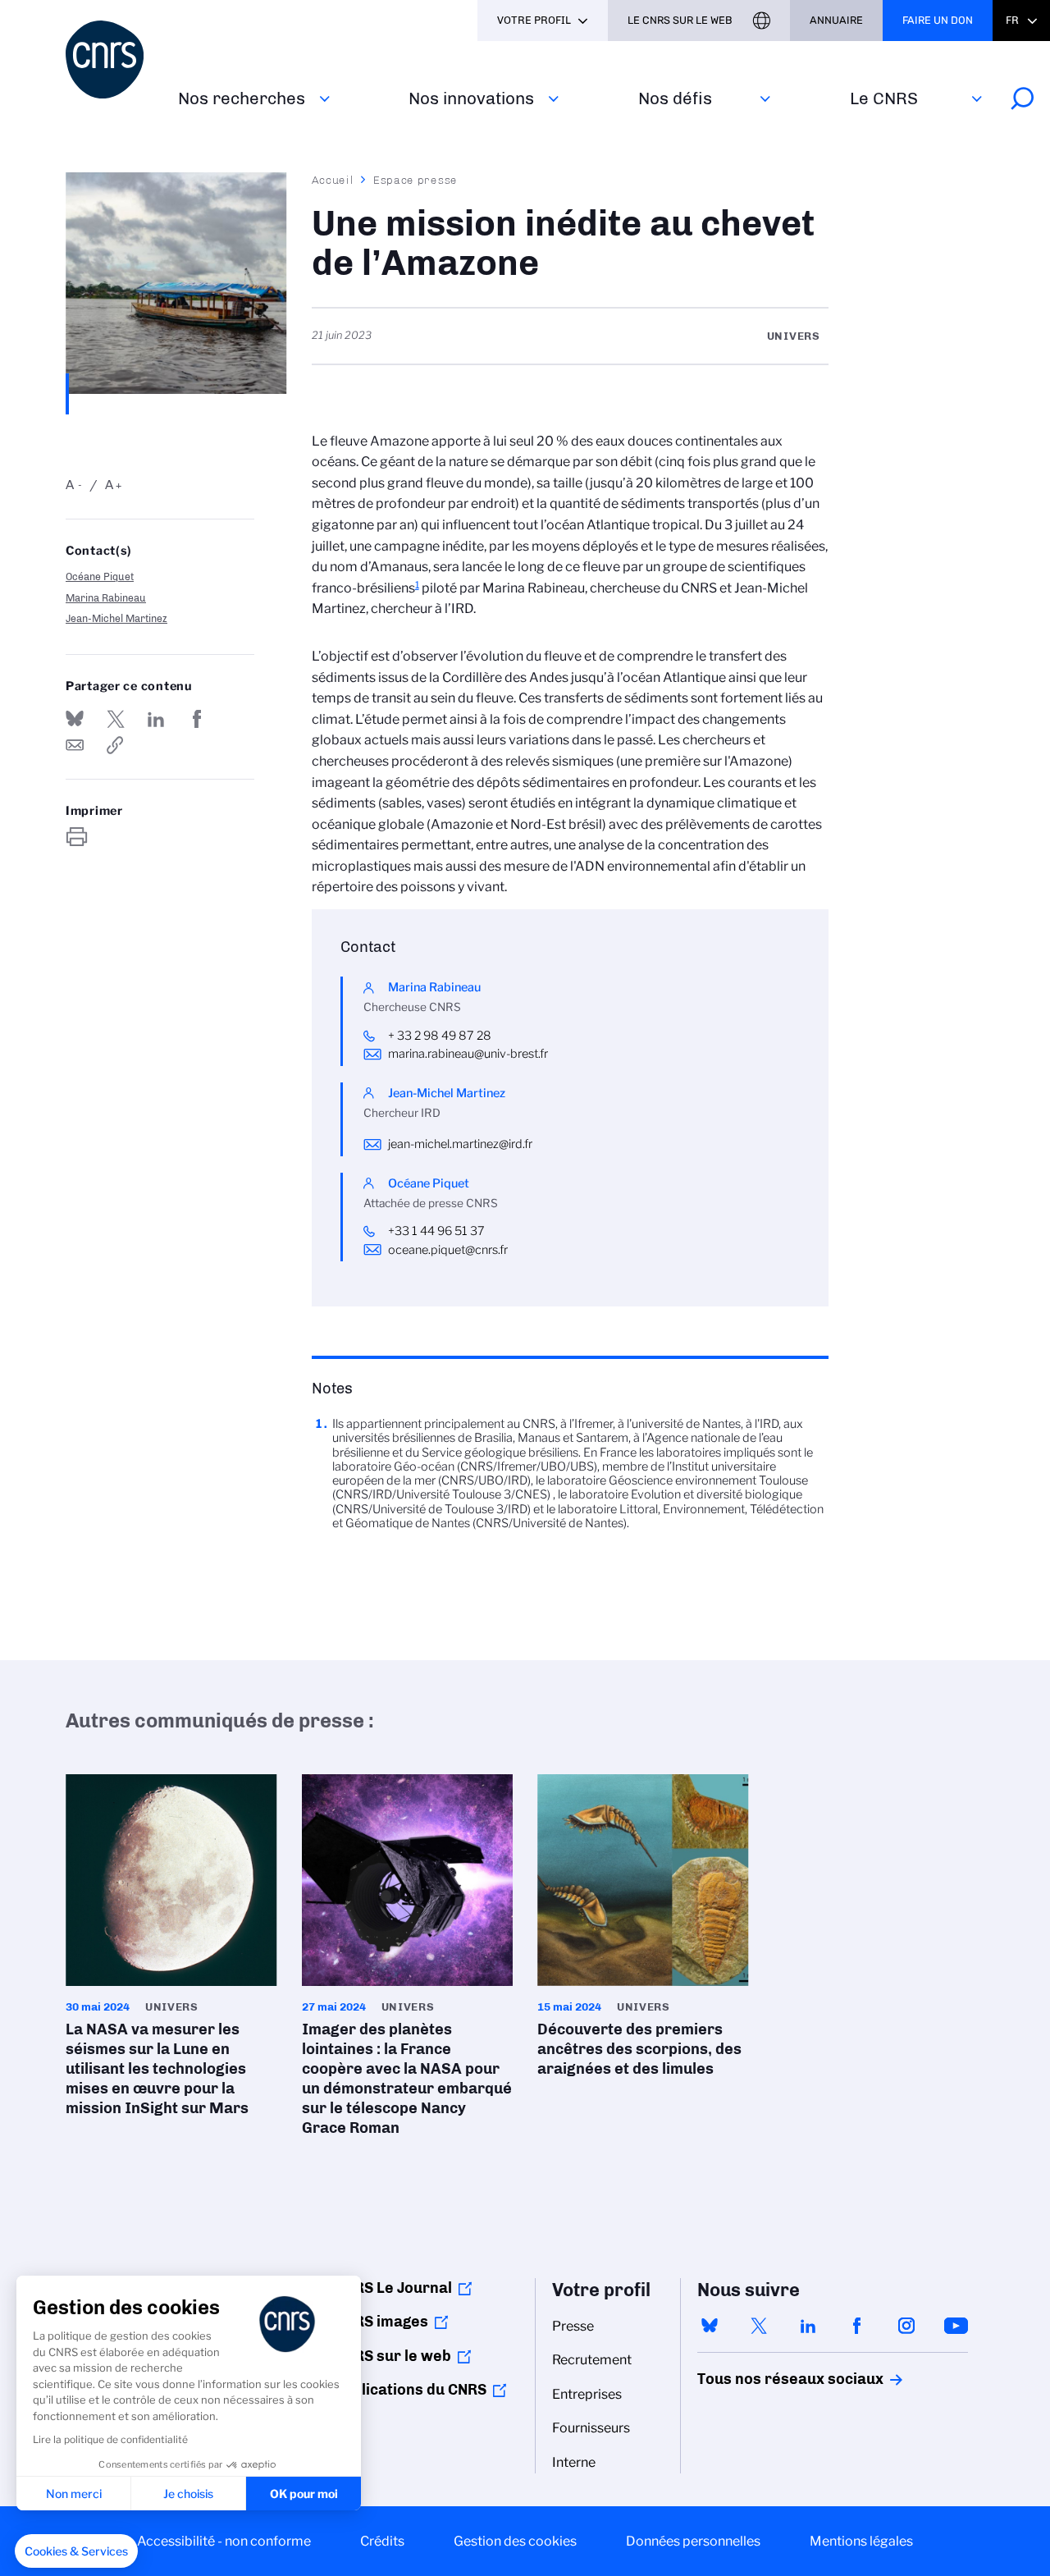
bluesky (710, 2326)
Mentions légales (861, 2541)
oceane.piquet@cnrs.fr (448, 1250)
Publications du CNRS (411, 2390)
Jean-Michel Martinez (116, 618)
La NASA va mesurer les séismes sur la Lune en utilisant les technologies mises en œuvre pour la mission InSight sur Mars (171, 1951)
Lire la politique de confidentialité (110, 2439)
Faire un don (938, 20)
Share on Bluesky (75, 719)
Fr (1012, 20)
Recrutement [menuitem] (592, 2360)
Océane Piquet (100, 577)
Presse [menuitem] (573, 2326)
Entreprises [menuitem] (587, 2394)
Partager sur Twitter (116, 719)
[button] (76, 2551)
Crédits (382, 2541)
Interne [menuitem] (574, 2462)
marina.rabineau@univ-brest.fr (468, 1054)
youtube (956, 2326)
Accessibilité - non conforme (224, 2541)
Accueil (333, 180)
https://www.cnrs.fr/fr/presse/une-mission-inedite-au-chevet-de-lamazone (116, 745)
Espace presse (415, 180)
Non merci (74, 2494)
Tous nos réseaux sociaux (762, 2379)
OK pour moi (304, 2494)
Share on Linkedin (156, 719)
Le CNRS (884, 98)
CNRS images (381, 2322)
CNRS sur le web (393, 2356)
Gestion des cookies (515, 2541)
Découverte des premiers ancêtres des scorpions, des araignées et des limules (643, 1931)
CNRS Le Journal (393, 2288)
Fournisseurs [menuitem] (591, 2428)
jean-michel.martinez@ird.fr (460, 1144)
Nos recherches (242, 98)
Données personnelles (693, 2541)
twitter (759, 2326)
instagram (906, 2326)
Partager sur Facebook (197, 719)
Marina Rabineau (106, 598)
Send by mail (75, 745)
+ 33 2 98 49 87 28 (441, 1036)
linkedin (808, 2326)
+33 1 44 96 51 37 (436, 1231)
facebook (857, 2326)
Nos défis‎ (675, 98)
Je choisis (188, 2494)
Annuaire (836, 20)
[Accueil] (112, 59)
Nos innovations (471, 98)
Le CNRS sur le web (680, 20)
